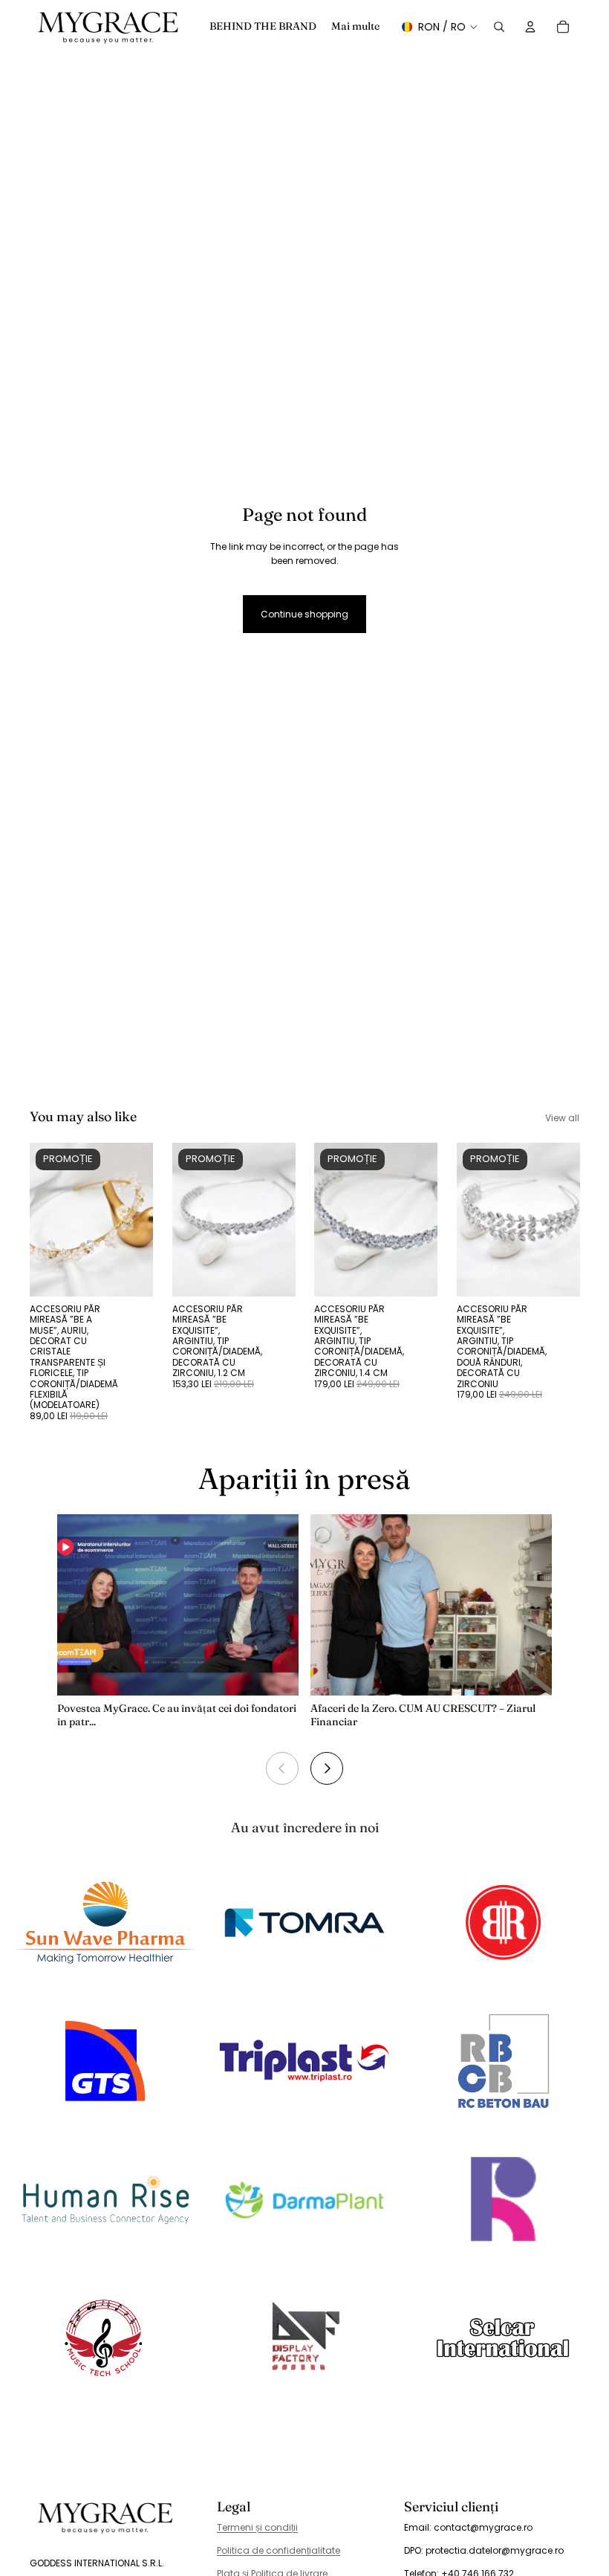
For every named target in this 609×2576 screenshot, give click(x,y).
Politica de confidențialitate (279, 2550)
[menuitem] (355, 27)
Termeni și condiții (257, 2527)
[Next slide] (327, 1768)
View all (562, 1118)
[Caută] (499, 27)
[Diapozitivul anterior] (46, 1219)
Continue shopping (304, 614)
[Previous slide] (282, 1768)
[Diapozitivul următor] (137, 1219)
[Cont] (530, 27)
